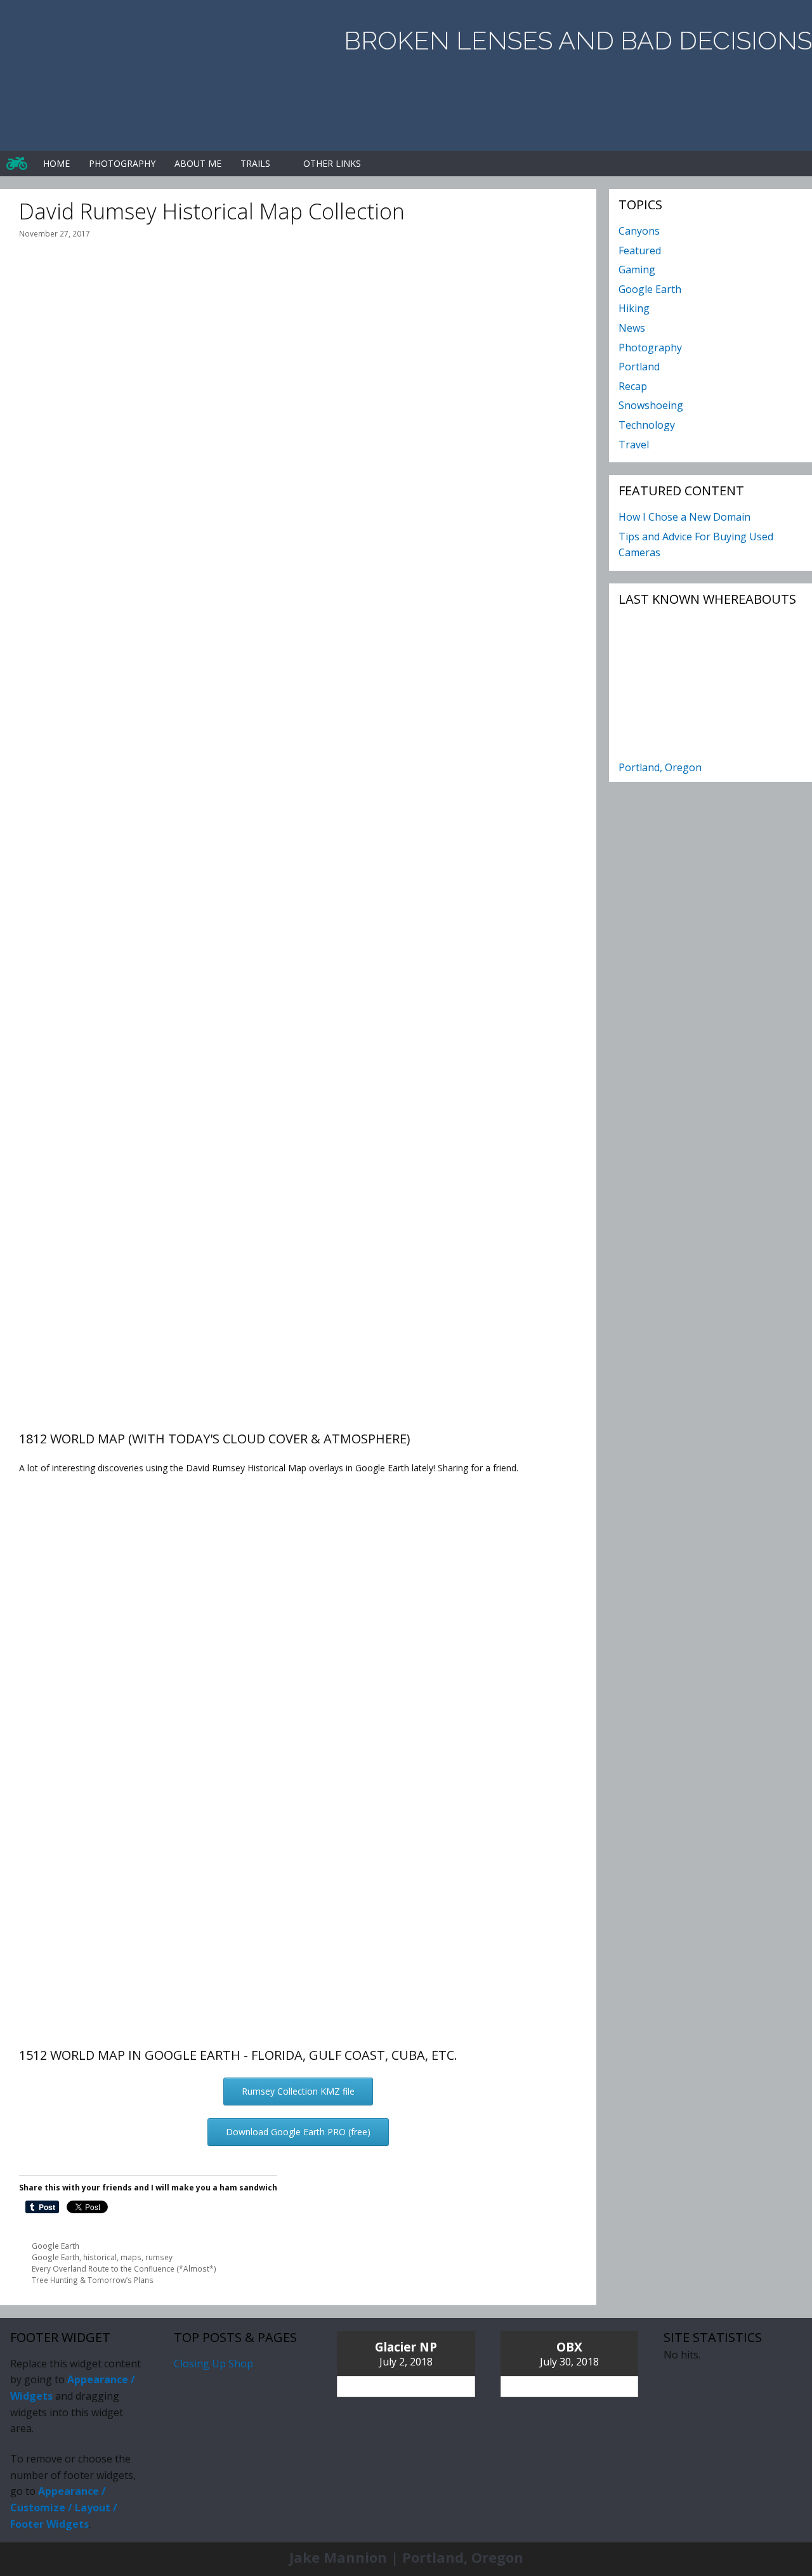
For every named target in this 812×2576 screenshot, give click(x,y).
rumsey (159, 2257)
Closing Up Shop (213, 2364)
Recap (633, 386)
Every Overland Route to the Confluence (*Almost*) (124, 2268)
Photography (122, 163)
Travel (634, 445)
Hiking (634, 308)
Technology (647, 425)
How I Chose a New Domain (684, 517)
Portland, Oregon (660, 767)
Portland (639, 367)
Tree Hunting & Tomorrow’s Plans (93, 2280)
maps (131, 2257)
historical (100, 2257)
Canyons (639, 231)
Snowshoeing (651, 405)
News (632, 328)
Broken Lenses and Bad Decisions (578, 40)
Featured (640, 250)
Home (56, 163)
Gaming (637, 270)
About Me (198, 163)
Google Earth (56, 2246)
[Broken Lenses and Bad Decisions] (17, 164)
